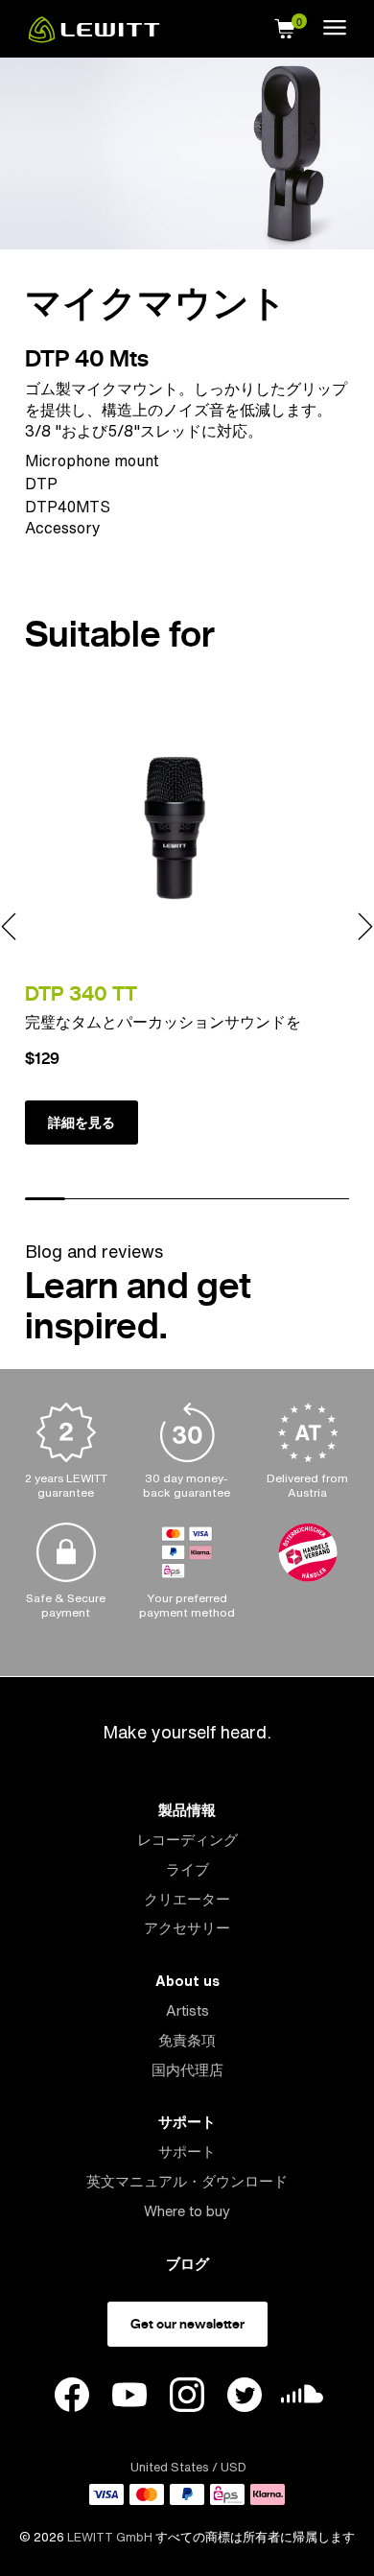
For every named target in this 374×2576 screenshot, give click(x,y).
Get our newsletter (187, 2324)
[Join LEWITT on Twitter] (245, 2398)
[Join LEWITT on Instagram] (187, 2398)
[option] (187, 926)
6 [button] (247, 1199)
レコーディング (187, 1840)
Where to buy (187, 2211)
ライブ (187, 1869)
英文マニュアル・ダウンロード (187, 2181)
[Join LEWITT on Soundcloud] (302, 2399)
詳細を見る (82, 1123)
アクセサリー (187, 1928)
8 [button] (329, 1199)
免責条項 (187, 2040)
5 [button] (207, 1199)
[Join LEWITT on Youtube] (129, 2398)
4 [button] (167, 1199)
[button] (285, 26)
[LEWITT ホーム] (94, 37)
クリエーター (187, 1899)
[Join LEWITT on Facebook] (72, 2398)
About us (187, 1981)
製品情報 (187, 1810)
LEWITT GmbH (110, 2537)
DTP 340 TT (81, 993)
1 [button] (45, 1199)
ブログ (187, 2264)
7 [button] (289, 1199)
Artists (187, 2010)
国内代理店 (187, 2070)
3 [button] (127, 1199)
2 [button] (85, 1199)
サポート (187, 2122)
